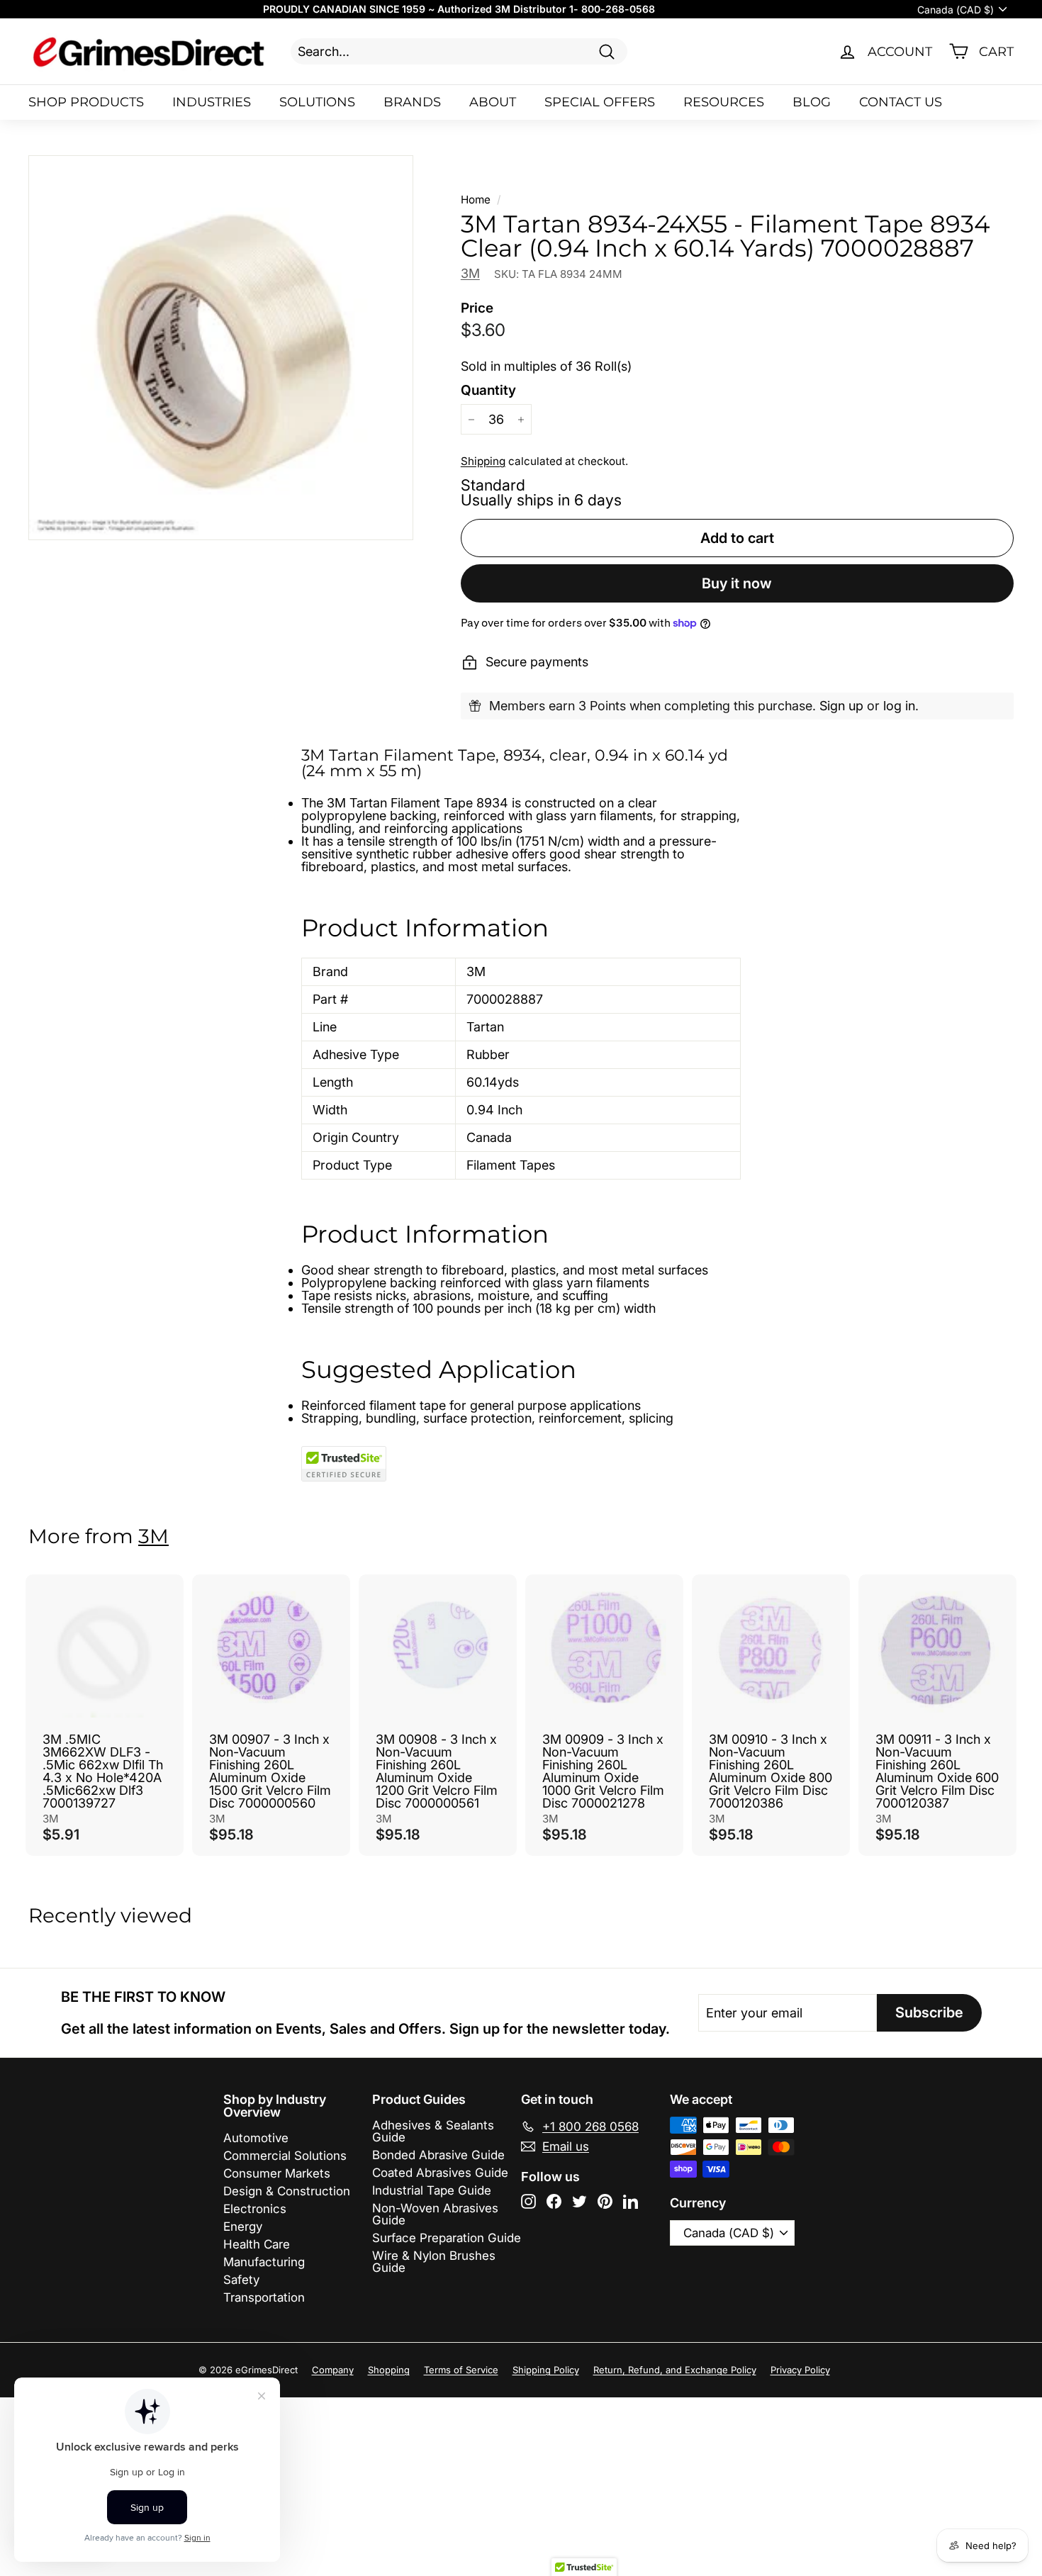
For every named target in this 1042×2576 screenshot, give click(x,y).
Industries (212, 102)
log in (899, 706)
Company (333, 2370)
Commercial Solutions (285, 2156)
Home (476, 200)
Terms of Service (461, 2370)
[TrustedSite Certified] (344, 1464)
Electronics (255, 2209)
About (493, 102)
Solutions (317, 102)
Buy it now (737, 583)
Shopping (389, 2370)
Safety (241, 2280)
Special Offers (600, 102)
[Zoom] (221, 348)
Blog (812, 102)
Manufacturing (264, 2262)
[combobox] (459, 51)
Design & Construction (287, 2191)
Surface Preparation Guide (447, 2238)
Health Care (257, 2244)
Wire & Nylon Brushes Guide (434, 2262)
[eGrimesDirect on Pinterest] (605, 2201)
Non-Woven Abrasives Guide (435, 2214)
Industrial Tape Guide (432, 2190)
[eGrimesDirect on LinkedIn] (631, 2201)
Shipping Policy (546, 2370)
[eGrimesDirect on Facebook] (554, 2201)
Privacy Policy (800, 2370)
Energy (243, 2227)
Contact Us (901, 102)
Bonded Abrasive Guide (438, 2155)
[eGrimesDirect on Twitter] (579, 2201)
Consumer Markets (277, 2173)
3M (470, 273)
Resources (724, 102)
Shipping (483, 461)
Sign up (841, 706)
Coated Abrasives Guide (440, 2173)
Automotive (256, 2138)
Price (477, 308)
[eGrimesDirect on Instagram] (528, 2201)
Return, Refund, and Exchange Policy (675, 2370)
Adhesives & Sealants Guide (433, 2131)
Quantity (488, 390)
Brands (412, 102)
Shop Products (86, 102)
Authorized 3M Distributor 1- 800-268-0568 (546, 9)
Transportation (264, 2297)
